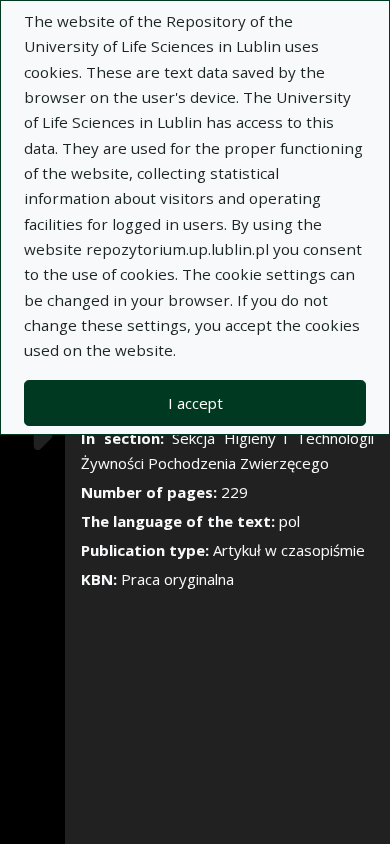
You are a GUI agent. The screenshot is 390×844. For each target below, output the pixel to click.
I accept (195, 403)
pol (289, 521)
